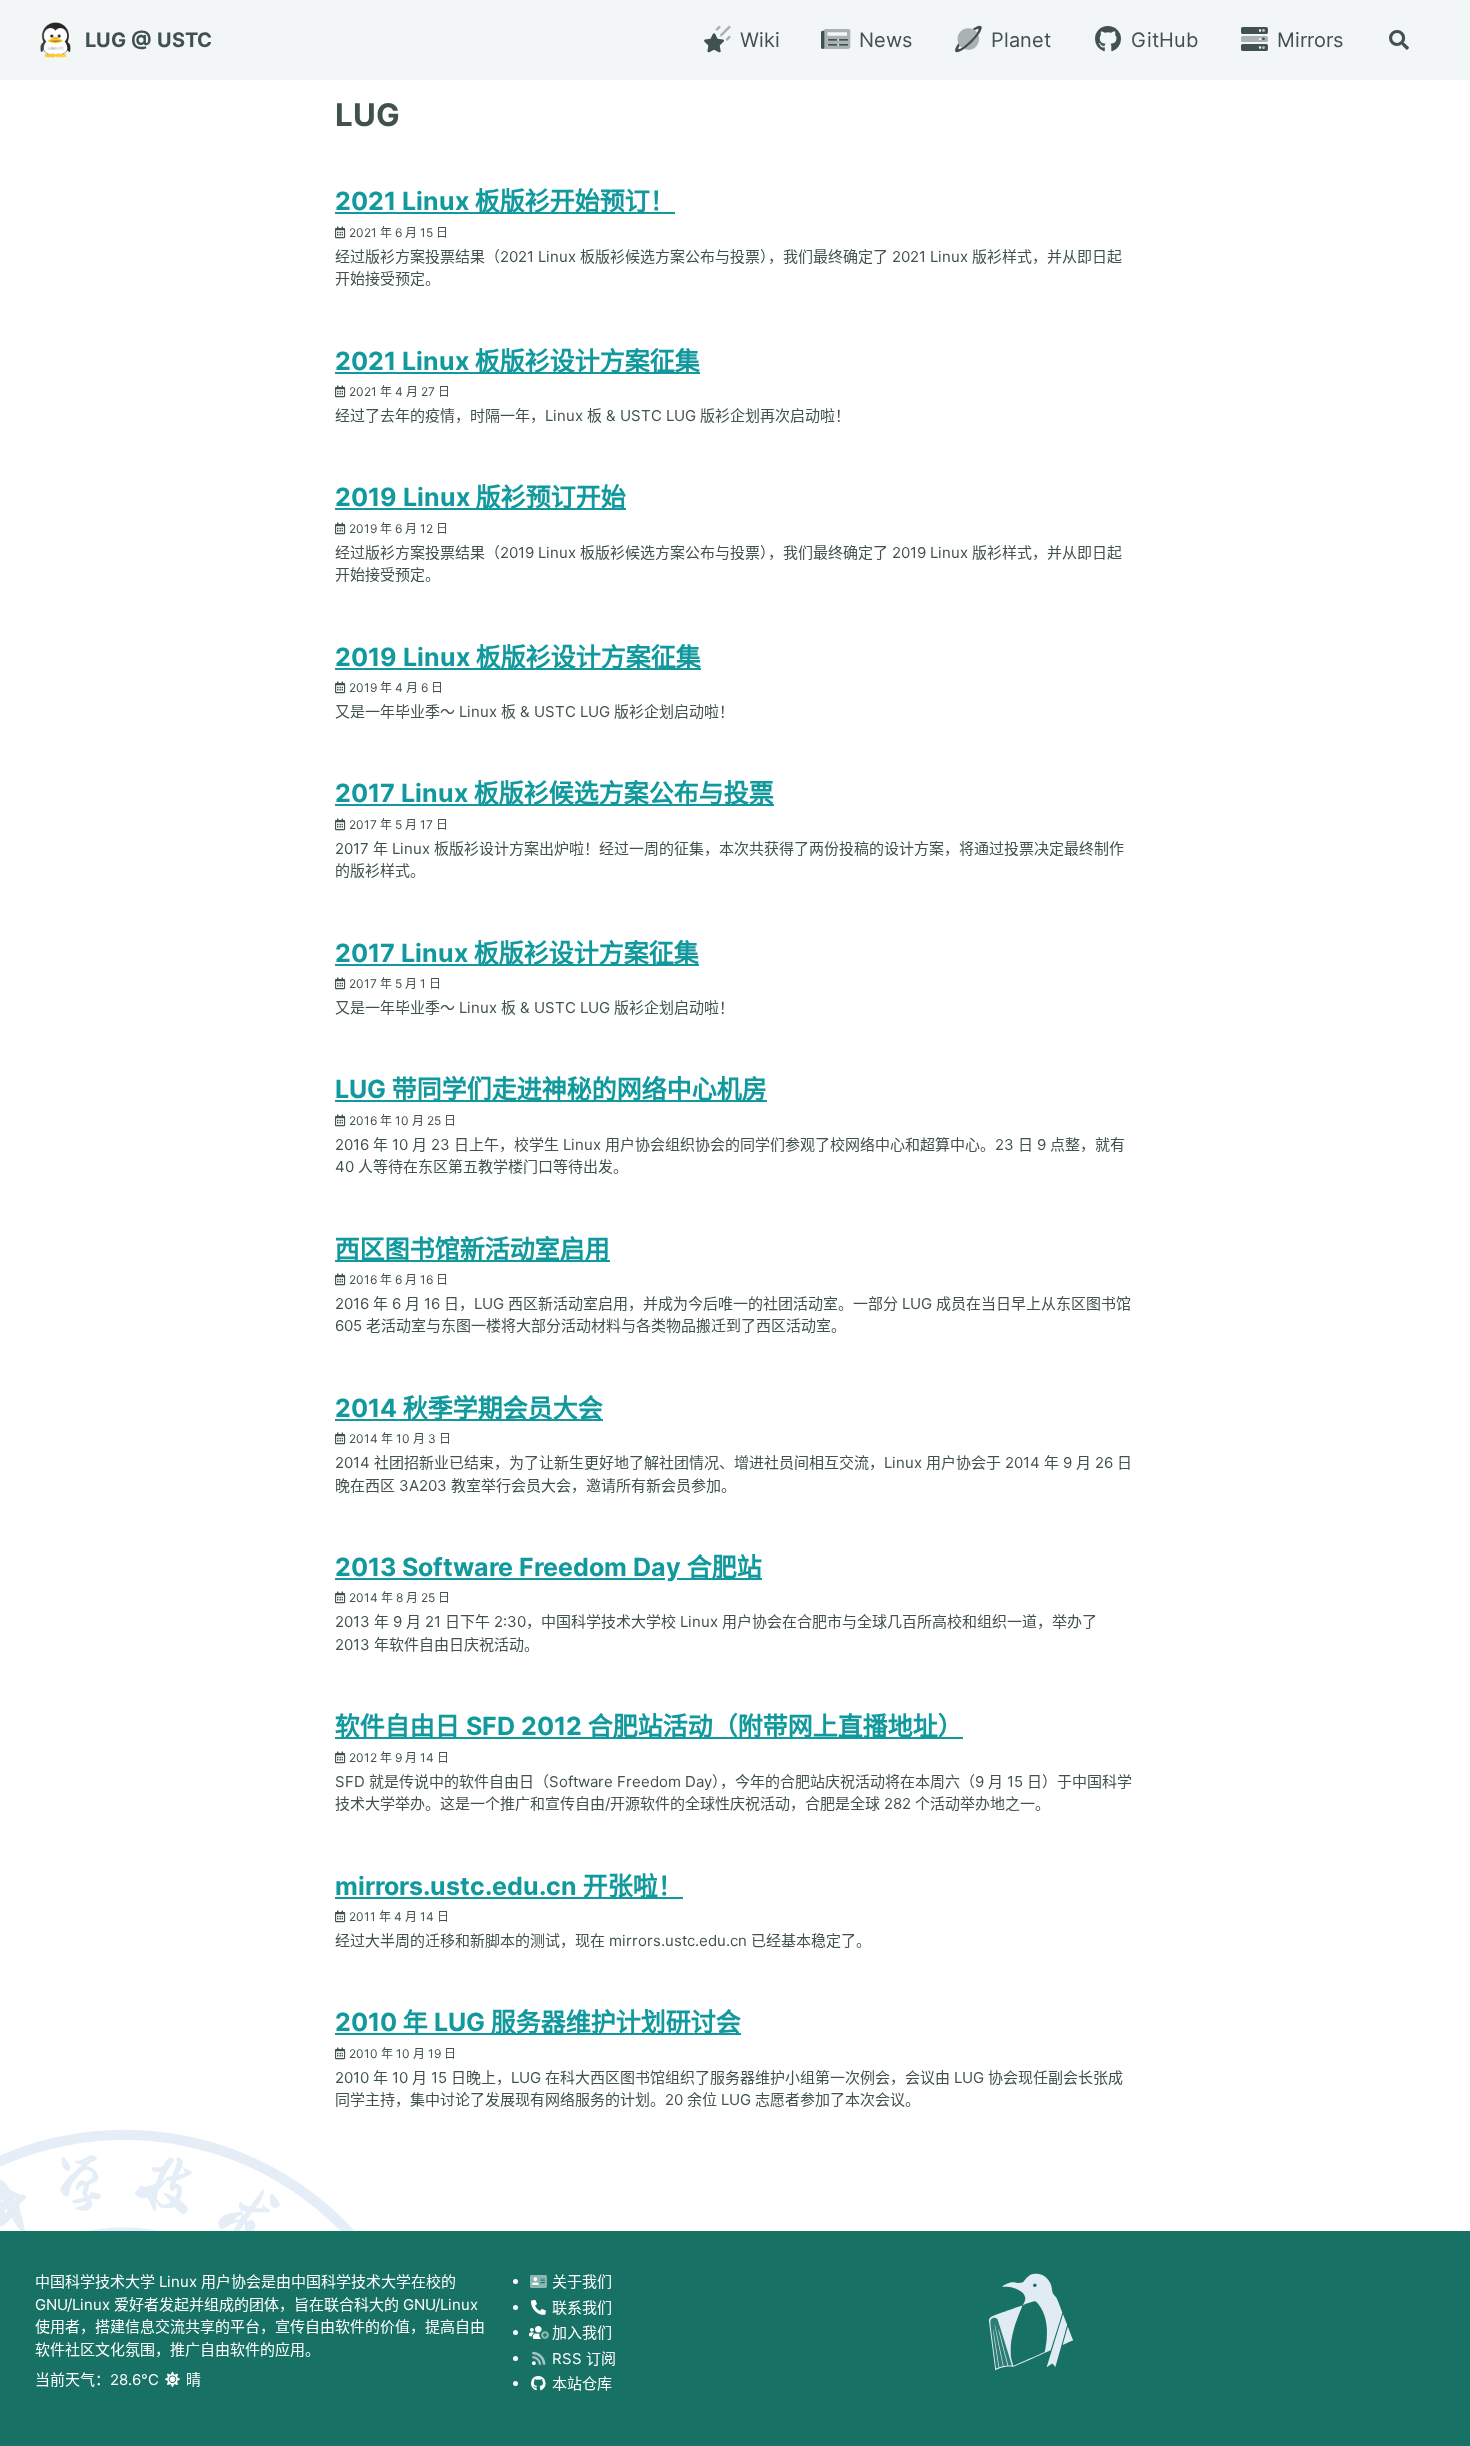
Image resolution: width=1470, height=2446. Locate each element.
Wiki (756, 40)
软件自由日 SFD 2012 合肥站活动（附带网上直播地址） (649, 1726)
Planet (1018, 40)
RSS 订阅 (582, 2358)
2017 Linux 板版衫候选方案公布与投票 (554, 793)
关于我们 (580, 2281)
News (882, 40)
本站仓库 (580, 2383)
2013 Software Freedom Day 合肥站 (548, 1567)
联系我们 (580, 2307)
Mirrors (1307, 40)
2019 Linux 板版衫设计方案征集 (518, 657)
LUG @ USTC (148, 40)
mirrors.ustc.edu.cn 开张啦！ (509, 1886)
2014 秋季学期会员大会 (469, 1408)
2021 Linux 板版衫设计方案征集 (517, 361)
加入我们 (580, 2332)
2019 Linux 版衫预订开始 (480, 497)
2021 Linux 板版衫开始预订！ (505, 201)
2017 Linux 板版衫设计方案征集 (517, 953)
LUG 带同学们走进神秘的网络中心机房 (551, 1089)
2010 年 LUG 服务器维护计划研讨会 (538, 2022)
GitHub (1161, 40)
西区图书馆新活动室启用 (472, 1249)
